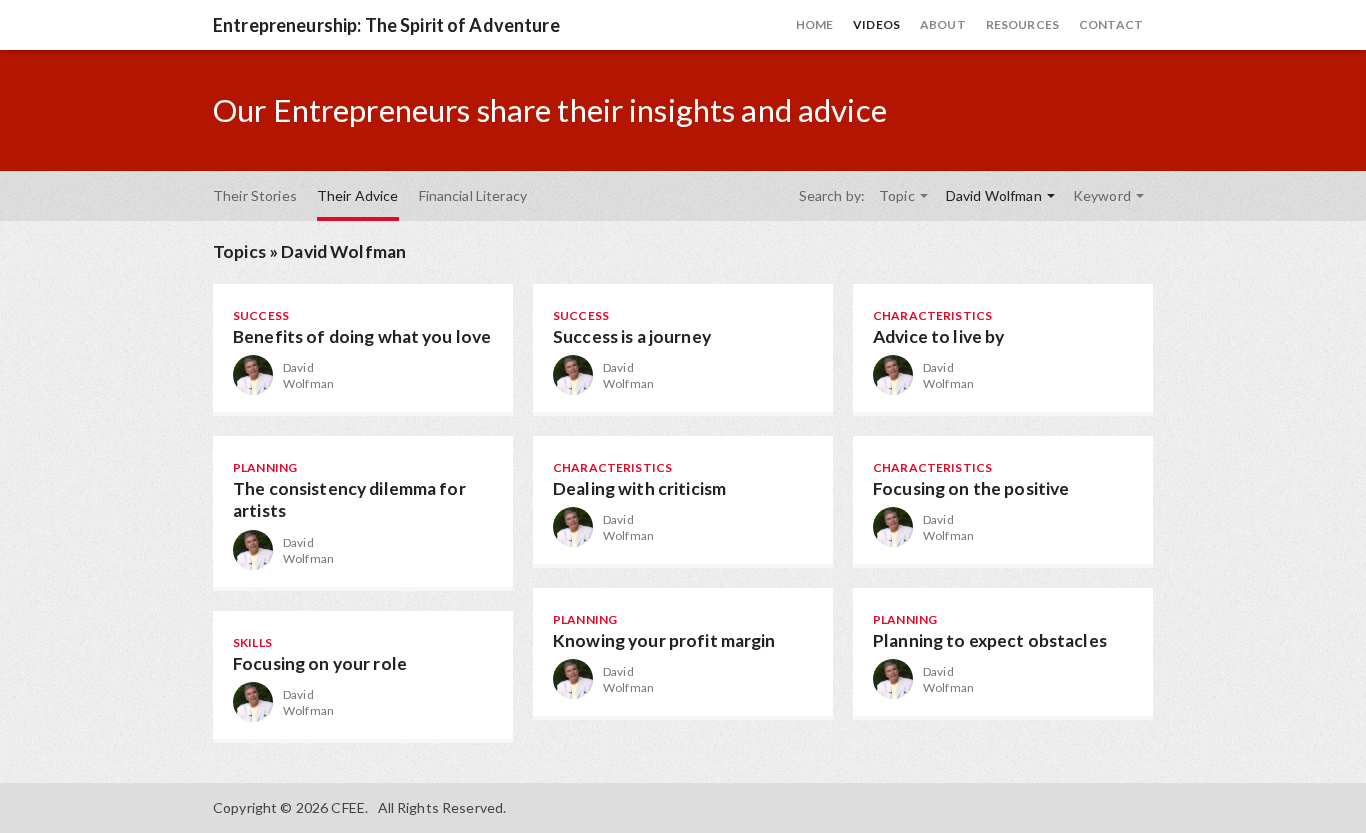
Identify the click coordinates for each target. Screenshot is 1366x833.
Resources (1022, 24)
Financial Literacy (473, 195)
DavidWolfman (308, 375)
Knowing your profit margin (664, 640)
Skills (252, 642)
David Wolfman (995, 195)
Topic (898, 195)
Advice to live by (938, 336)
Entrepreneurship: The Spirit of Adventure (386, 25)
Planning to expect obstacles (990, 640)
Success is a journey (632, 336)
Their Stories (255, 195)
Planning (265, 467)
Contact (1111, 24)
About (943, 24)
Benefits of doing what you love (362, 336)
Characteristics (932, 315)
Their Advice (358, 195)
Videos (876, 24)
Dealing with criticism (639, 488)
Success (261, 315)
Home (815, 24)
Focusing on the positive (971, 488)
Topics (239, 251)
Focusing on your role (320, 663)
